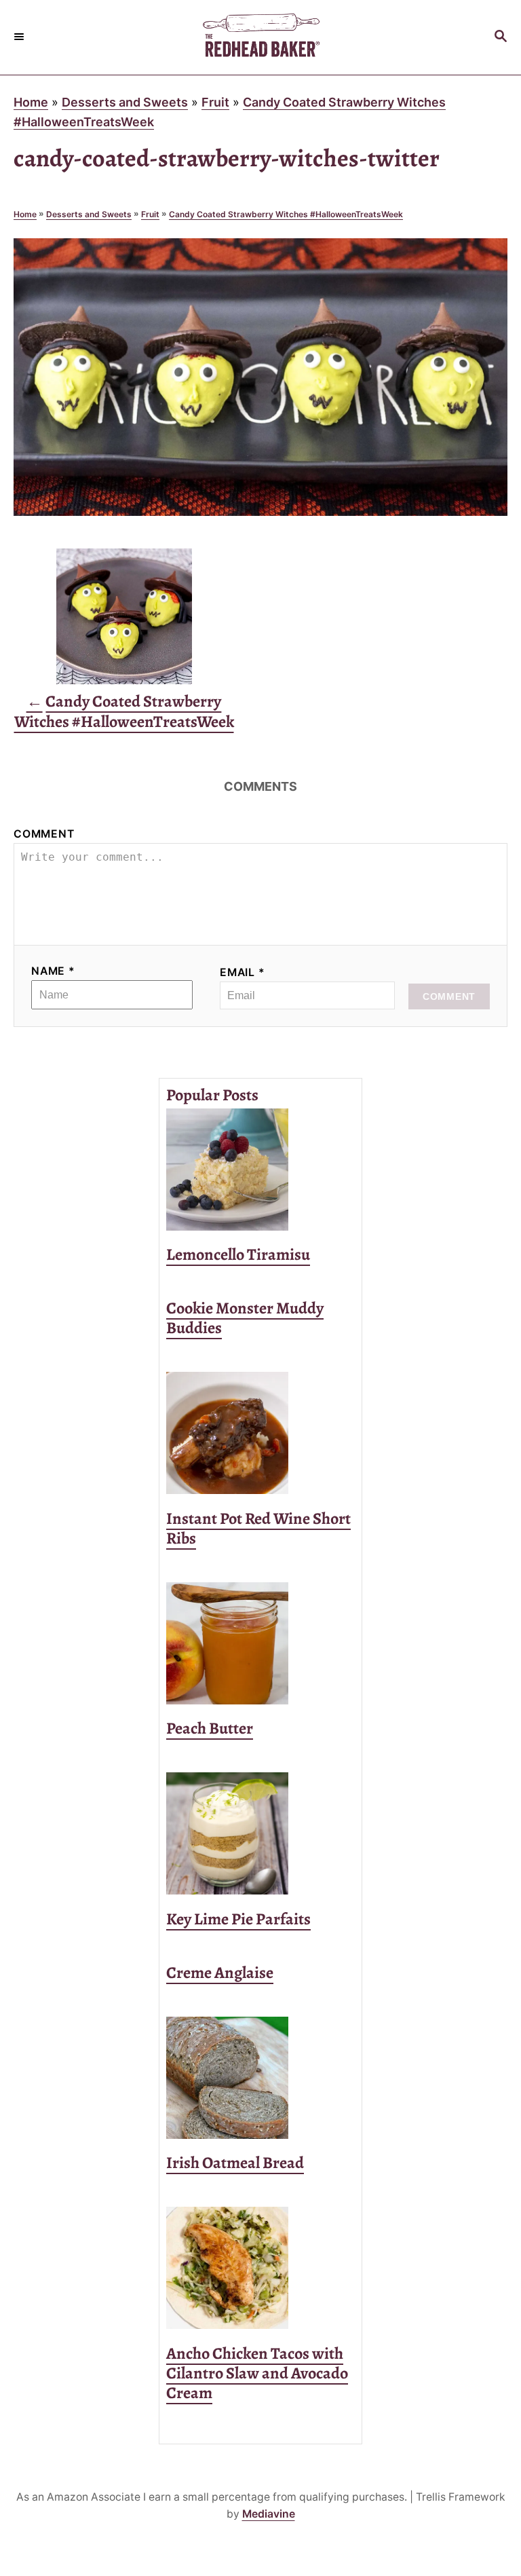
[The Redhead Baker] (260, 37)
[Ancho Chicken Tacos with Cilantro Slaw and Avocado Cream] (260, 2268)
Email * (243, 972)
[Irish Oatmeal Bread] (260, 2078)
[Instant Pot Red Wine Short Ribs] (260, 1433)
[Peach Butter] (260, 1643)
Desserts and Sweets (125, 102)
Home (31, 102)
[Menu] (20, 37)
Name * (53, 971)
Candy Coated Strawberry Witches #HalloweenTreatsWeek (286, 214)
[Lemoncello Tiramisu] (260, 1170)
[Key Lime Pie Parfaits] (260, 1833)
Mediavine (269, 2514)
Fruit (215, 102)
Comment (44, 834)
